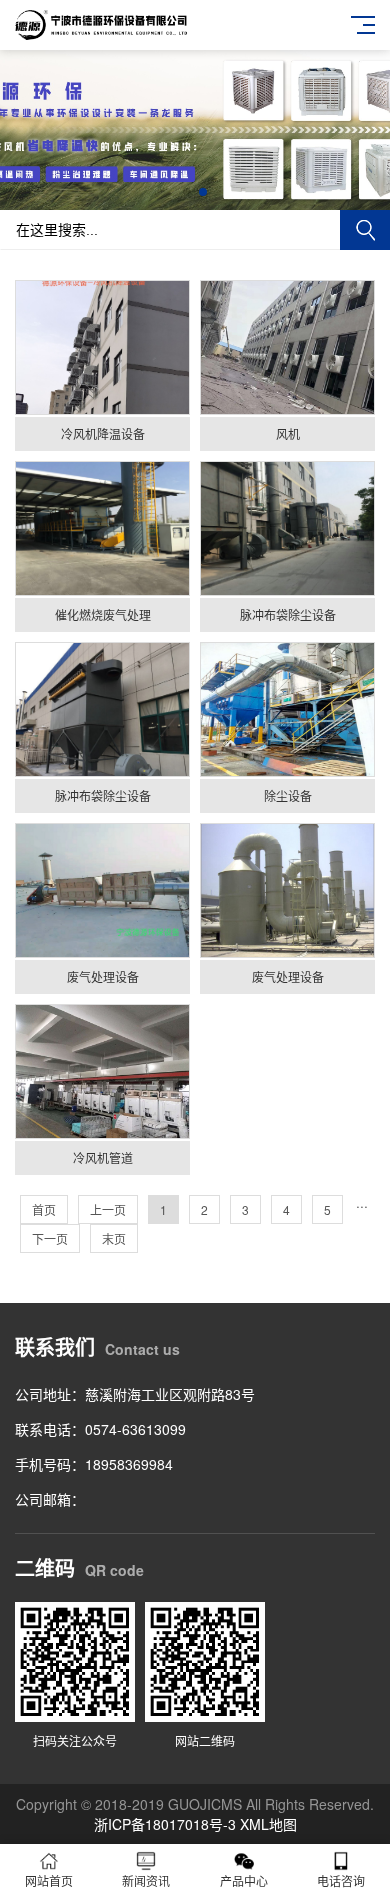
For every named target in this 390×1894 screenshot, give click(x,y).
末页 (114, 1238)
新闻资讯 (146, 1880)
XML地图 (268, 1824)
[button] (187, 192)
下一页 (50, 1238)
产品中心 (244, 1880)
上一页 (108, 1209)
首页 (44, 1209)
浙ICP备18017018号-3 (165, 1824)
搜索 (365, 230)
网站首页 (49, 1880)
